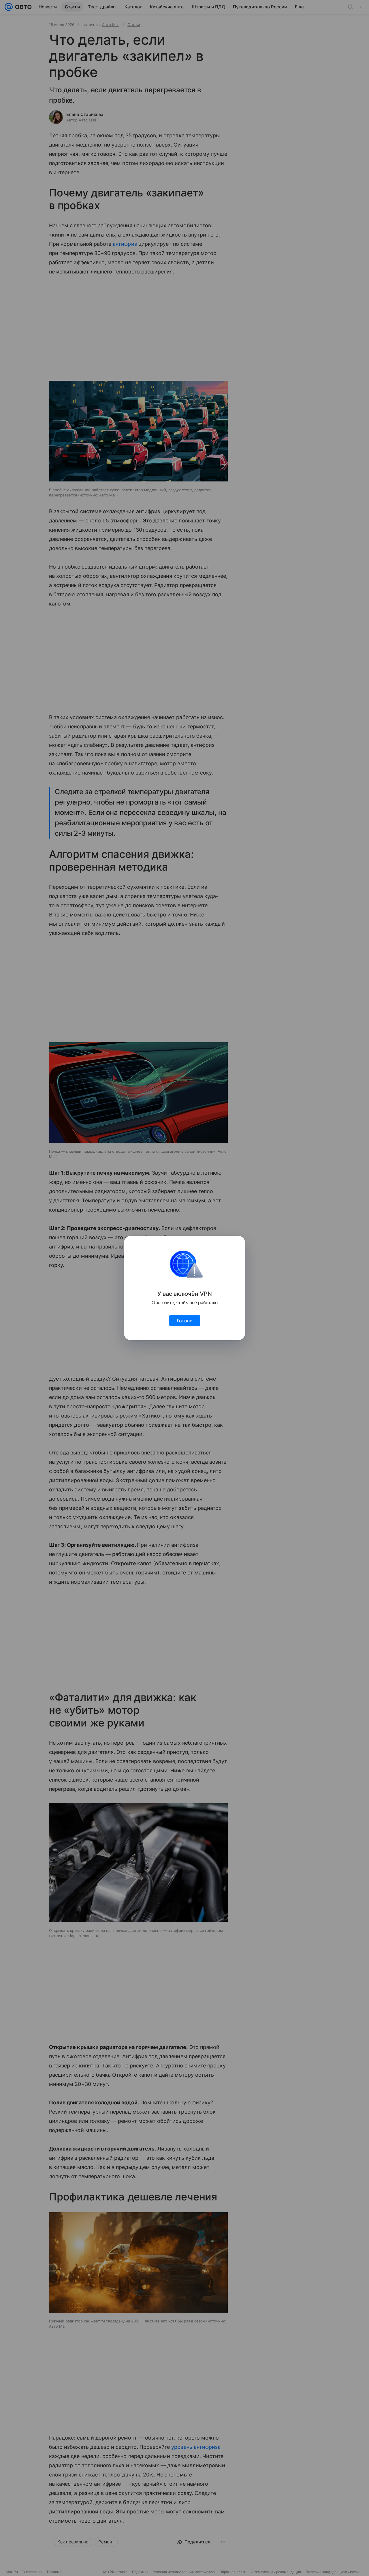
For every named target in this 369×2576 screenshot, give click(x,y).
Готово (185, 1321)
